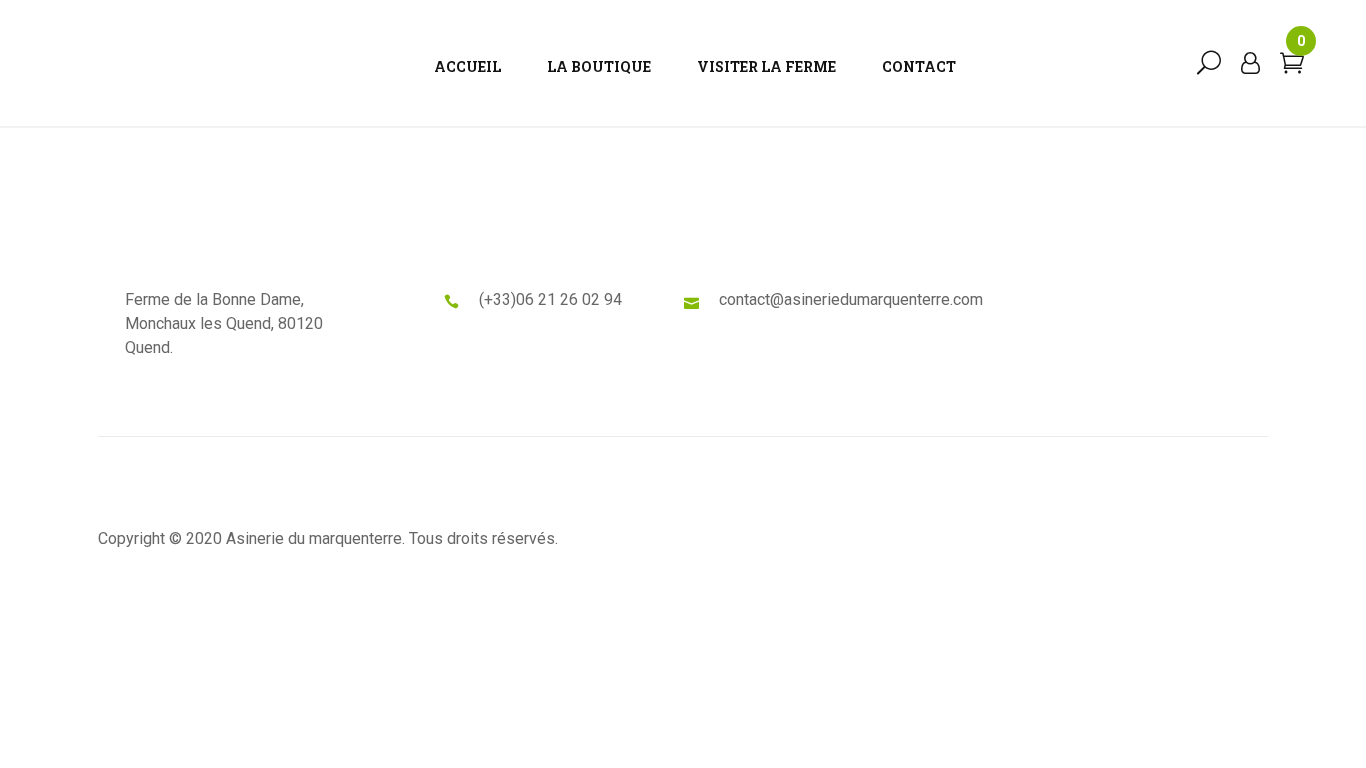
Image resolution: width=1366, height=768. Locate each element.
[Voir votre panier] (1292, 67)
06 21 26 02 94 (569, 299)
